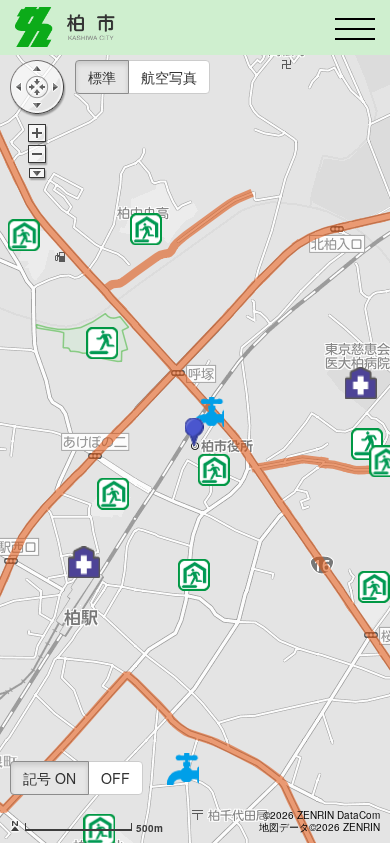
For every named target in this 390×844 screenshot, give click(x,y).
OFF (115, 778)
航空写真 (169, 77)
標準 (102, 77)
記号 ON (49, 778)
